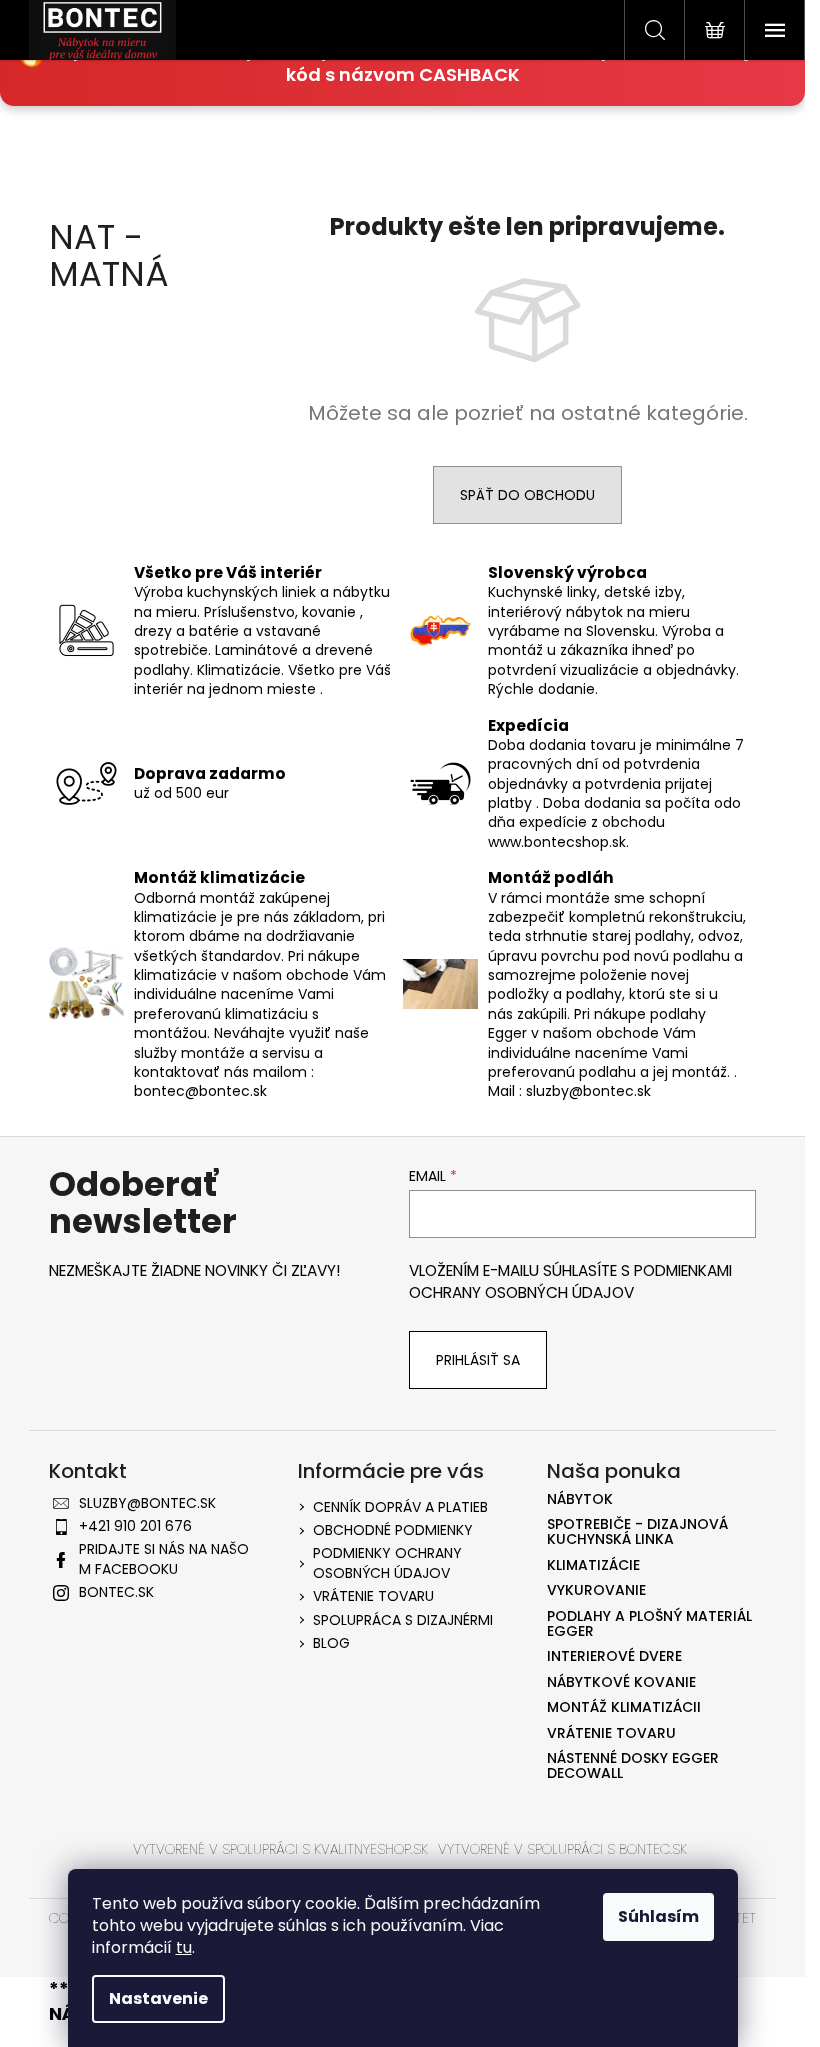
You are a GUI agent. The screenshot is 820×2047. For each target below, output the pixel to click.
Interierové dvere (614, 1656)
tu (184, 1947)
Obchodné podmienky (393, 1530)
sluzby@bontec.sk (147, 1503)
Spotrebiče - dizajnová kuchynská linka (637, 1532)
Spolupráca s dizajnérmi (403, 1620)
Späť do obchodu (527, 495)
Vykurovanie (596, 1590)
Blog (331, 1643)
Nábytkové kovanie (621, 1682)
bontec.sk (116, 1592)
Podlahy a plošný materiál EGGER (649, 1624)
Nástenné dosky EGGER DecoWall (633, 1766)
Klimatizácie (593, 1565)
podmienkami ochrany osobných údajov (570, 1281)
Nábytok (580, 1499)
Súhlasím (658, 1916)
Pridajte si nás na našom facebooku (164, 1558)
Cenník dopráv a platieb (400, 1507)
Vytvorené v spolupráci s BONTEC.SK (562, 1849)
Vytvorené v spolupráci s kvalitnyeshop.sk (280, 1849)
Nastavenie (158, 1998)
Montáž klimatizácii (624, 1707)
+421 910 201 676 (135, 1526)
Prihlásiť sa (478, 1360)
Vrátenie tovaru (373, 1596)
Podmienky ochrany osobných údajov (387, 1562)
